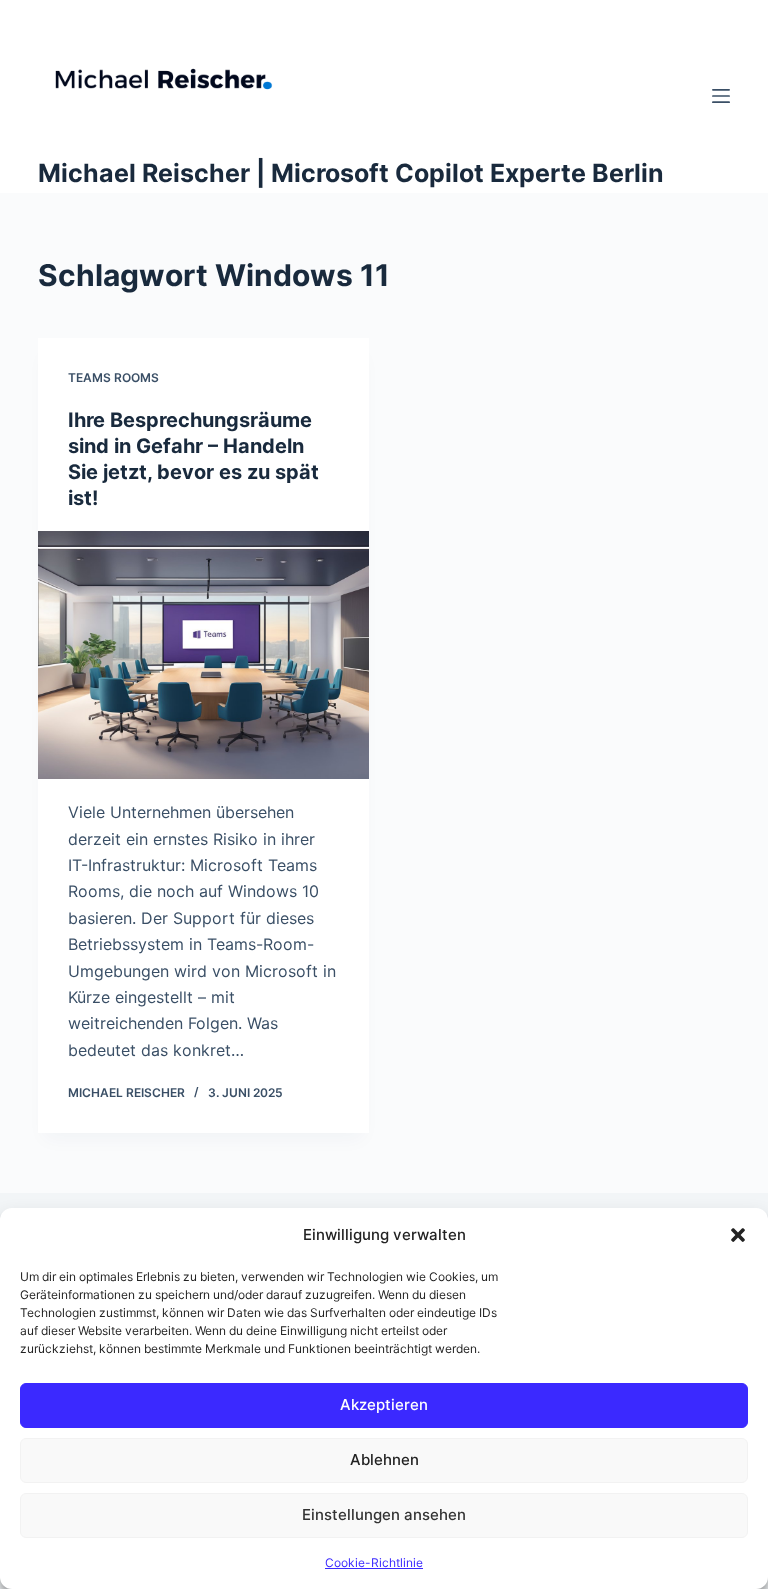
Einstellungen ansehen (384, 1514)
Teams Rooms (113, 377)
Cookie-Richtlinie (374, 1562)
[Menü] (721, 96)
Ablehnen (384, 1459)
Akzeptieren (384, 1404)
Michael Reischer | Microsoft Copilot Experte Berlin (351, 173)
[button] (738, 1235)
